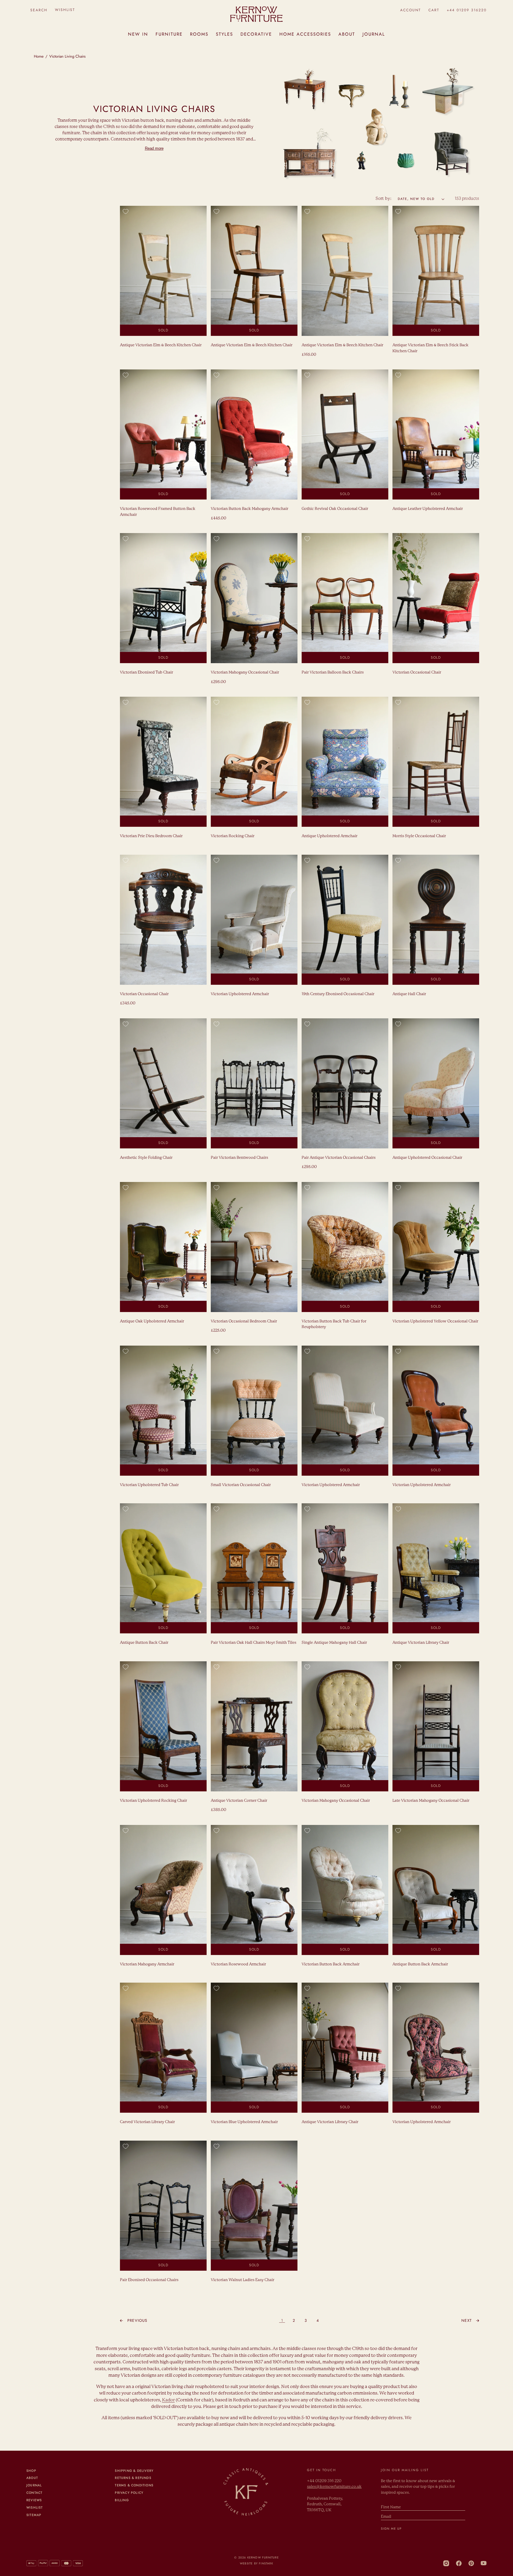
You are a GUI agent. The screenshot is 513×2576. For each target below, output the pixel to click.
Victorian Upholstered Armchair (240, 994)
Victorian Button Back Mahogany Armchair (250, 509)
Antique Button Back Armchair (420, 1964)
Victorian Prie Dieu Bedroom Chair (151, 836)
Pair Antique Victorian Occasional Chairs (339, 1158)
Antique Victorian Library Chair (421, 1643)
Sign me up (391, 2529)
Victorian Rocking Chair (233, 836)
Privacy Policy (129, 2493)
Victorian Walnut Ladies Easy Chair (243, 2280)
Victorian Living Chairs (67, 56)
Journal (34, 2485)
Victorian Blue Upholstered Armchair (244, 2122)
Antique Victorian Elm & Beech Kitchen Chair (161, 345)
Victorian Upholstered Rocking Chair (153, 1801)
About (32, 2478)
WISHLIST (65, 10)
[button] (39, 10)
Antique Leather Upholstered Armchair (428, 509)
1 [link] (282, 2320)
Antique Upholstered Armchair (330, 836)
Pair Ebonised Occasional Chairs (149, 2280)
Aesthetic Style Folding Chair (146, 1158)
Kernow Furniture (263, 2558)
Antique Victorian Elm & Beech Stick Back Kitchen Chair (430, 348)
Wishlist (35, 2508)
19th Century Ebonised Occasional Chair (338, 994)
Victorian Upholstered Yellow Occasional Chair (435, 1321)
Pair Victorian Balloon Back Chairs (333, 673)
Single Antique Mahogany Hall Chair (334, 1643)
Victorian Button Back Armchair (331, 1964)
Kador (168, 2400)
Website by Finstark (256, 2564)
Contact (34, 2493)
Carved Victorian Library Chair (147, 2122)
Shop (31, 2471)
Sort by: (384, 199)
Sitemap (34, 2515)
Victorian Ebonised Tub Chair (147, 673)
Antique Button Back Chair (144, 1643)
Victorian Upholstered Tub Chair (149, 1485)
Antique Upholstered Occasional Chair (427, 1158)
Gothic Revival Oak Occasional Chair (335, 509)
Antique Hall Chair (409, 994)
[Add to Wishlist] (126, 211)
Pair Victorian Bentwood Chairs (239, 1158)
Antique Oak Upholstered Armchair (152, 1321)
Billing (122, 2500)
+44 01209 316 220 (324, 2481)
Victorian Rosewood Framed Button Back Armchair (158, 512)
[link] (134, 2321)
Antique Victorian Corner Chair (239, 1801)
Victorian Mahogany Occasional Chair (245, 673)
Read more (154, 148)
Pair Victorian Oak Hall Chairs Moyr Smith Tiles (254, 1643)
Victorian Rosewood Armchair (238, 1964)
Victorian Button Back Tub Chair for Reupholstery (334, 1324)
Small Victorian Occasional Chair (241, 1485)
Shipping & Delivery (134, 2471)
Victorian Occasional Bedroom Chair (244, 1321)
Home (39, 56)
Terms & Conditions (134, 2485)
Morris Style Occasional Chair (419, 836)
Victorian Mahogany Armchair (147, 1964)
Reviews (34, 2500)
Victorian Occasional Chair (417, 673)
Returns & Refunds (133, 2478)
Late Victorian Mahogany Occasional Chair (431, 1801)
